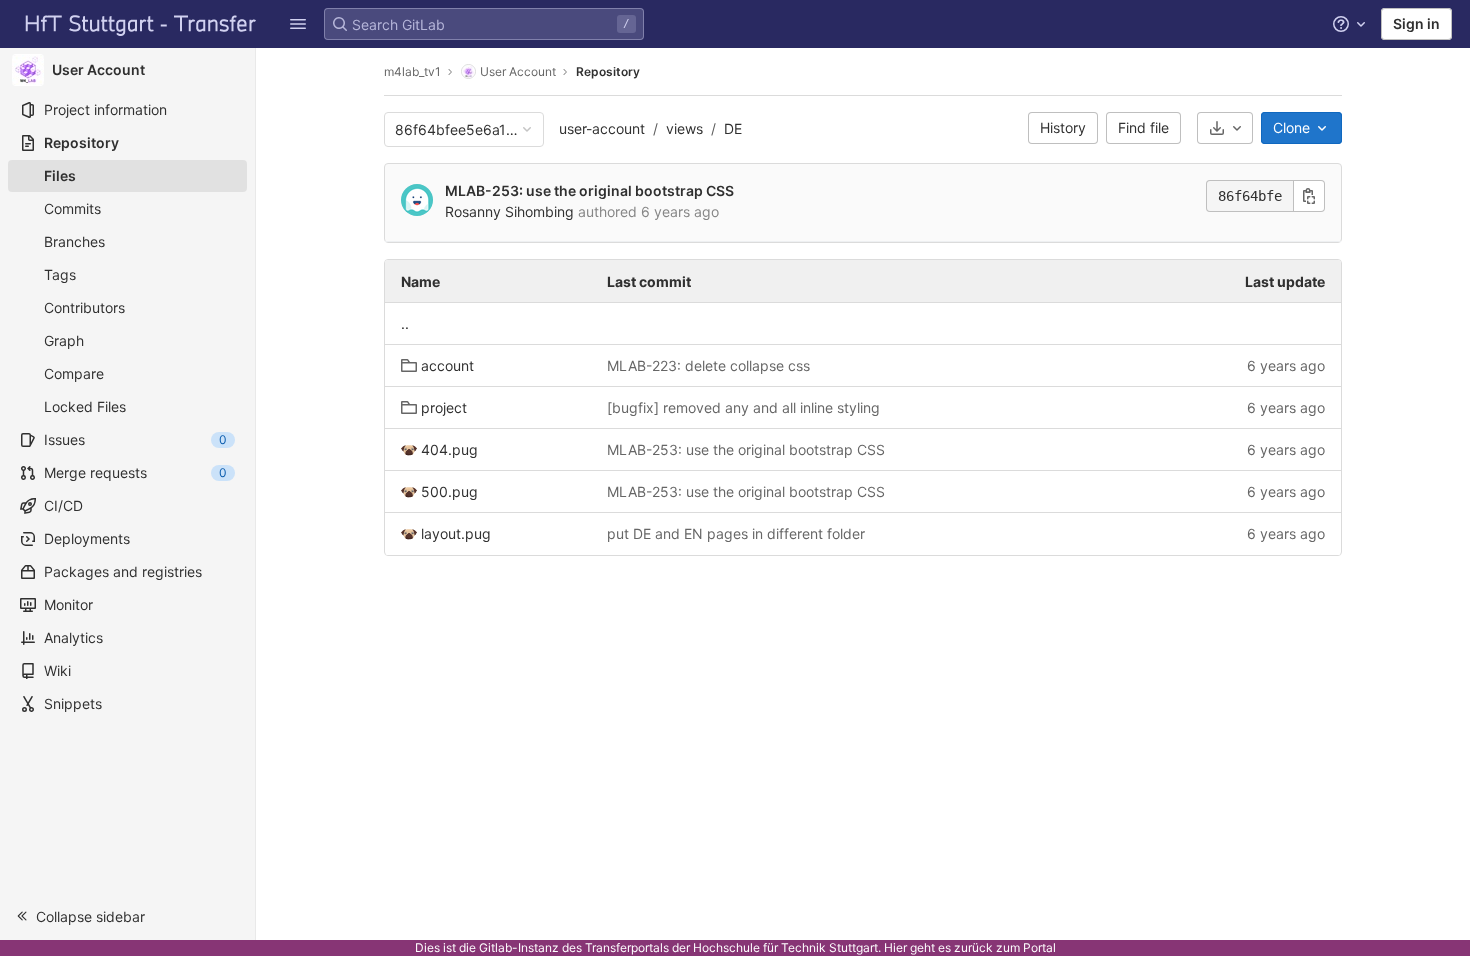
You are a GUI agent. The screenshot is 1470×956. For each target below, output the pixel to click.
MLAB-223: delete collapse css (708, 365)
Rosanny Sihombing (509, 211)
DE (733, 128)
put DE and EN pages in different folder (736, 533)
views (684, 128)
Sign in (1416, 23)
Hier (895, 947)
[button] (298, 24)
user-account (602, 128)
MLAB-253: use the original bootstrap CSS (589, 190)
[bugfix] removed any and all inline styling (743, 407)
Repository (608, 71)
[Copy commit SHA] (1309, 196)
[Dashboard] (141, 24)
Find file (1143, 127)
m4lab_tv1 (412, 71)
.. (405, 323)
